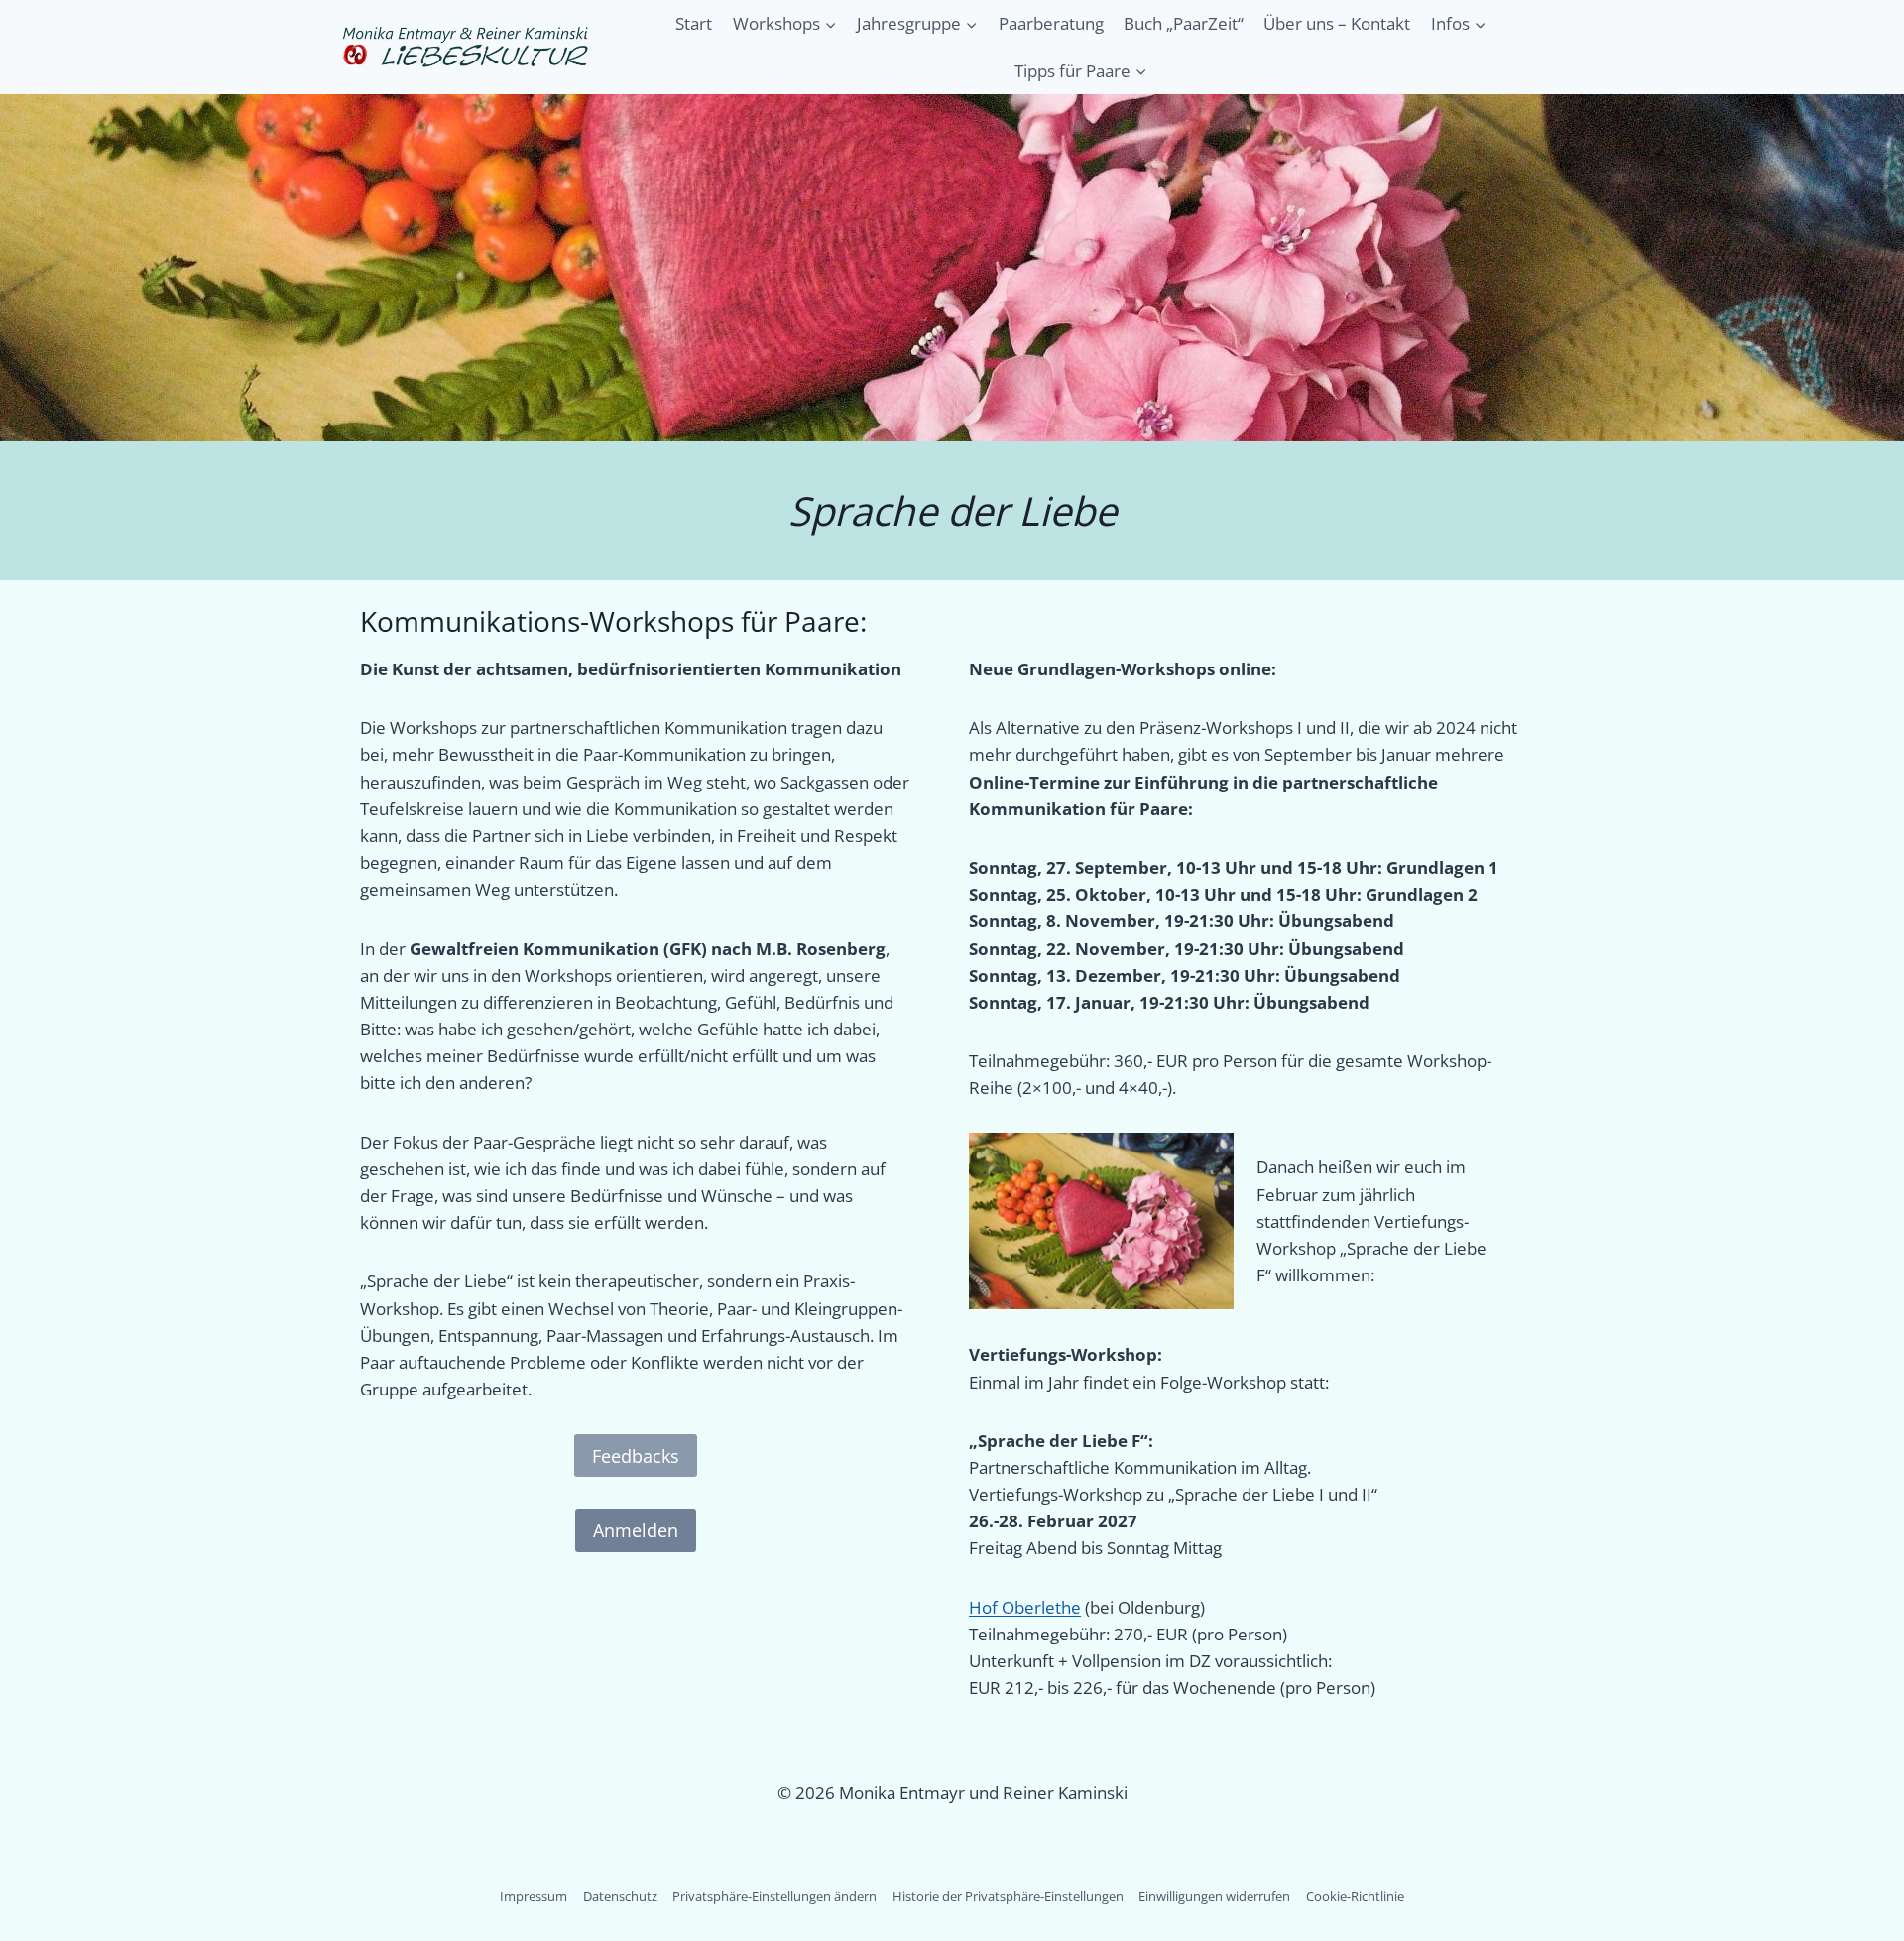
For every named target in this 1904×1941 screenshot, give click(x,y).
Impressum (534, 1896)
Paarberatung (1051, 23)
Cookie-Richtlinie (1355, 1896)
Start (694, 23)
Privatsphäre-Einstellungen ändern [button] (774, 1896)
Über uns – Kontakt (1337, 23)
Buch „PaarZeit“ (1184, 23)
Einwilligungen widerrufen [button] (1214, 1896)
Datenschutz (620, 1896)
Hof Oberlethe (1025, 1607)
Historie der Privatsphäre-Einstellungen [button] (1008, 1896)
